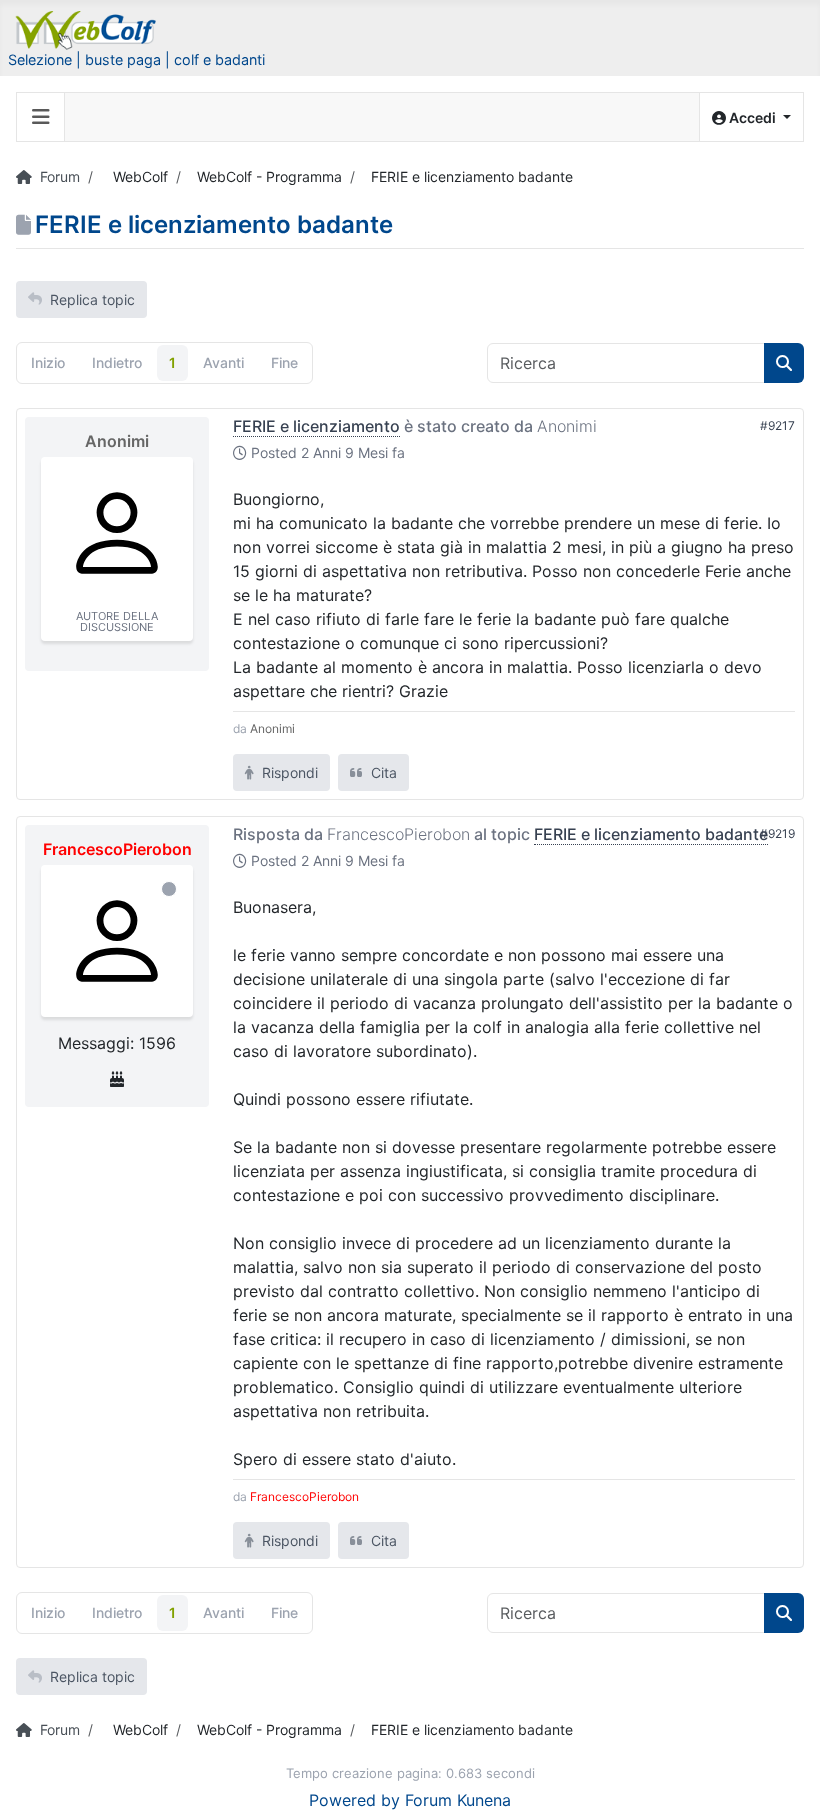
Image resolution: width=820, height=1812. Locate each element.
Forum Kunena (458, 1800)
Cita (382, 772)
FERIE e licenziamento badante (651, 834)
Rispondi (288, 772)
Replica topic (92, 299)
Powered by (354, 1800)
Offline (169, 889)
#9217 (777, 425)
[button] (751, 117)
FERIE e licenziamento (316, 426)
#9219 (777, 833)
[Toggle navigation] (41, 117)
